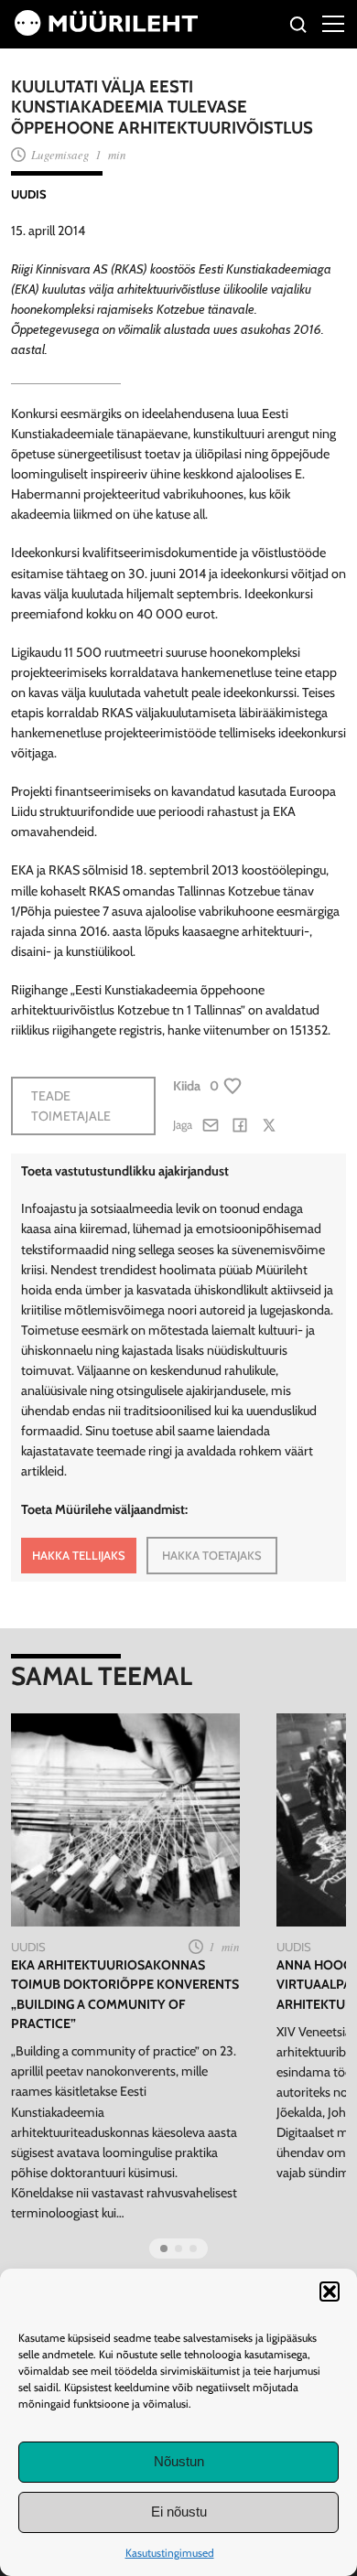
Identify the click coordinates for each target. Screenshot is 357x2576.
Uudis (29, 194)
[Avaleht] (106, 31)
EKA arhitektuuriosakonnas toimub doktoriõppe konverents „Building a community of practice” (125, 1994)
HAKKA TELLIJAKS (79, 1555)
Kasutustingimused (170, 2553)
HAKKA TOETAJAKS (212, 1555)
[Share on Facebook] (240, 1125)
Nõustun (179, 2461)
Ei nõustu (179, 2512)
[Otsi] (299, 27)
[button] (330, 2292)
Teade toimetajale (71, 1106)
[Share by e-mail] (211, 1125)
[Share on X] (269, 1125)
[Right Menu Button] (333, 23)
